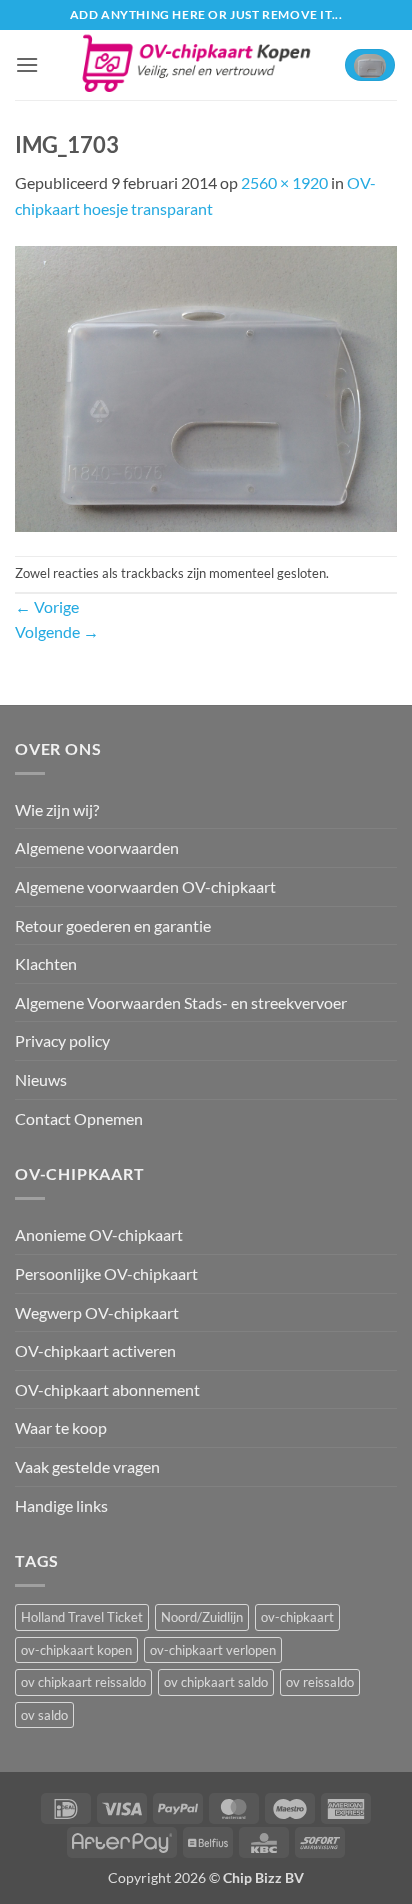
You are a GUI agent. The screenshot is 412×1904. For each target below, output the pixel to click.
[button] (27, 64)
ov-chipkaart (297, 1617)
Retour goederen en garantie (113, 925)
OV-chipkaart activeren (95, 1350)
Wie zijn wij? (57, 809)
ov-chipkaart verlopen (213, 1650)
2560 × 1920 (284, 182)
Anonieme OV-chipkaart (99, 1234)
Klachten (46, 963)
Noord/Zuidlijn (202, 1617)
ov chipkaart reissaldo (83, 1682)
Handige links (61, 1505)
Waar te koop (61, 1427)
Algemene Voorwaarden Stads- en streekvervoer (181, 1002)
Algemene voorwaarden (97, 847)
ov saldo (44, 1715)
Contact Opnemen (79, 1118)
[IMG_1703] (206, 386)
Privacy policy (62, 1040)
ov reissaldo (320, 1682)
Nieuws (41, 1079)
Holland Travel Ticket (82, 1617)
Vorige (47, 606)
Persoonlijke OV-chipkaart (106, 1273)
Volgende (57, 631)
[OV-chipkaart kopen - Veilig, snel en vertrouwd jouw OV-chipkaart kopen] (195, 65)
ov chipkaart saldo (216, 1682)
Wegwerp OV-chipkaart (97, 1312)
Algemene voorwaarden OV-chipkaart (145, 886)
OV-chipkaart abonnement (107, 1389)
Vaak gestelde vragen (87, 1466)
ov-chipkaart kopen (76, 1650)
